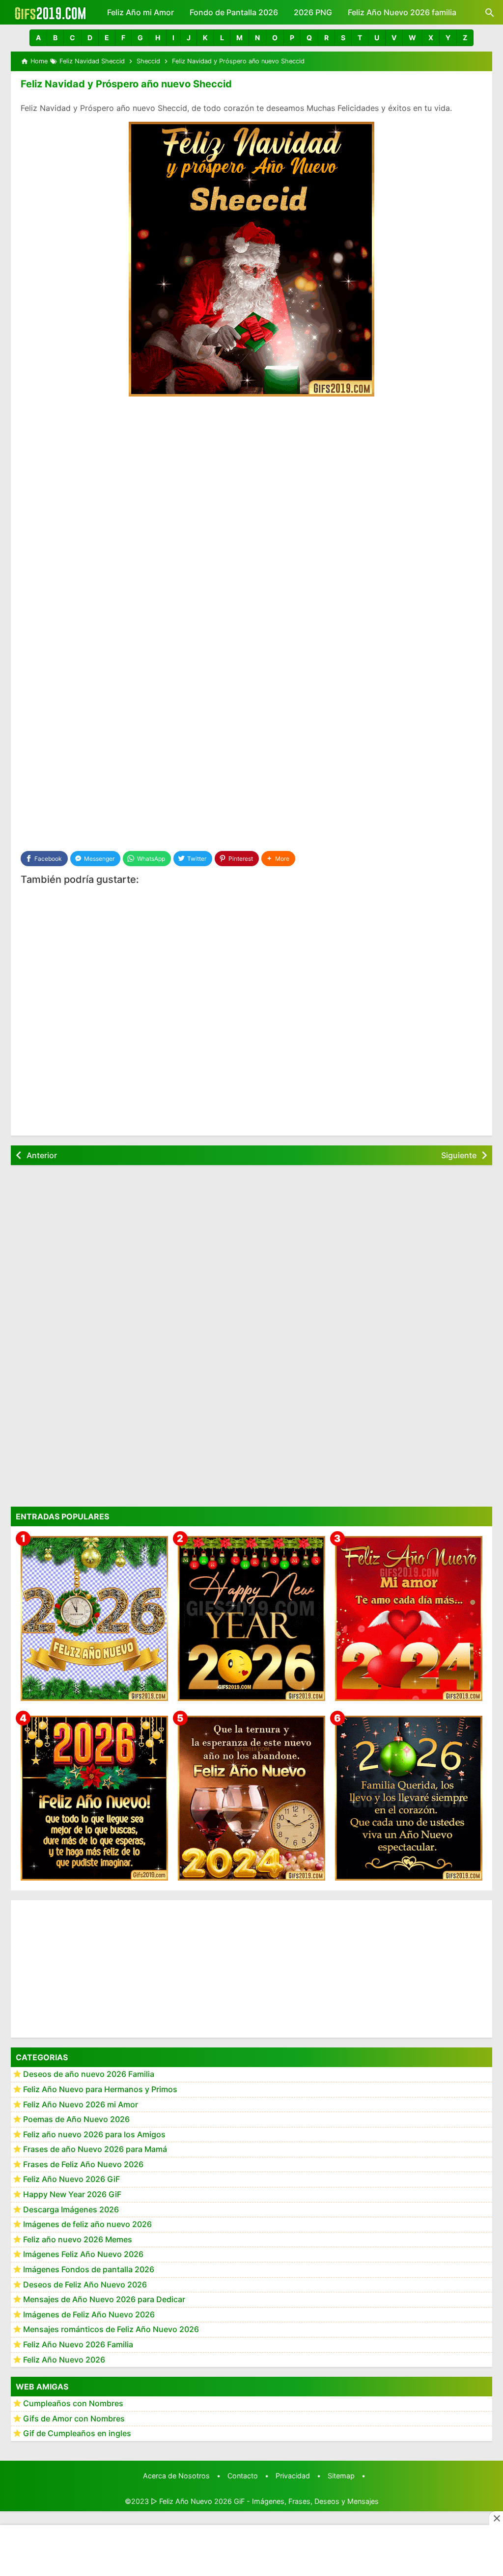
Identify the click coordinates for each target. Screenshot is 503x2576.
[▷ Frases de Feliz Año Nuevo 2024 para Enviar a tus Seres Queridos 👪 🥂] (251, 1798)
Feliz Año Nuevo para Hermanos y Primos (100, 2089)
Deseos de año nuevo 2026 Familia (89, 2074)
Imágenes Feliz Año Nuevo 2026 (83, 2254)
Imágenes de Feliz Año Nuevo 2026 (89, 2314)
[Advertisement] (251, 478)
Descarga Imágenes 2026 (71, 2209)
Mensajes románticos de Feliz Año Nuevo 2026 (111, 2329)
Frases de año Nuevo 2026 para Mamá (95, 2149)
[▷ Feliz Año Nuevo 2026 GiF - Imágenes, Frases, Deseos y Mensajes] (50, 12)
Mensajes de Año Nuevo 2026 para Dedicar (104, 2299)
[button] (38, 38)
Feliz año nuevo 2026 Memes (78, 2239)
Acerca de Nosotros (176, 2476)
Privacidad (293, 2476)
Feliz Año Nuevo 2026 (64, 2360)
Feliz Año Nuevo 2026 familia (402, 12)
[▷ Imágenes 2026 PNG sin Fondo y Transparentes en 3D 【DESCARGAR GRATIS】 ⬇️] (94, 1619)
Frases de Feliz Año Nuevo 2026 (83, 2164)
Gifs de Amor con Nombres (74, 2418)
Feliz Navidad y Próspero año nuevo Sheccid (126, 84)
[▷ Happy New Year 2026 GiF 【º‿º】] (251, 1619)
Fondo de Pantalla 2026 (234, 12)
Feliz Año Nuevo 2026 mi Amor (81, 2104)
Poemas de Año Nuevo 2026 (76, 2119)
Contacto (243, 2476)
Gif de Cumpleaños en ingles (77, 2433)
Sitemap (341, 2476)
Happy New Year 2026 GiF (72, 2194)
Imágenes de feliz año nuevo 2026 (87, 2224)
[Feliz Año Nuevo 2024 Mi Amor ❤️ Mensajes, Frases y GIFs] (409, 1619)
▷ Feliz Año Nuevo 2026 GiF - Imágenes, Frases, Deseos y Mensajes (265, 2501)
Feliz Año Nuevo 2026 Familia (78, 2344)
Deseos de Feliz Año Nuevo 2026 (85, 2284)
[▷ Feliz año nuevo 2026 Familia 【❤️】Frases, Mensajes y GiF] (409, 1798)
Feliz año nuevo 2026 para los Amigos (94, 2134)
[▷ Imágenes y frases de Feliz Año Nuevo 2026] (94, 1798)
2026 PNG (313, 12)
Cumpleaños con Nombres (73, 2403)
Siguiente (459, 1155)
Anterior (42, 1155)
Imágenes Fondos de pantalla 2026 (89, 2269)
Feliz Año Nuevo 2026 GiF (71, 2179)
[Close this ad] (496, 2518)
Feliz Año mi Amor (140, 12)
